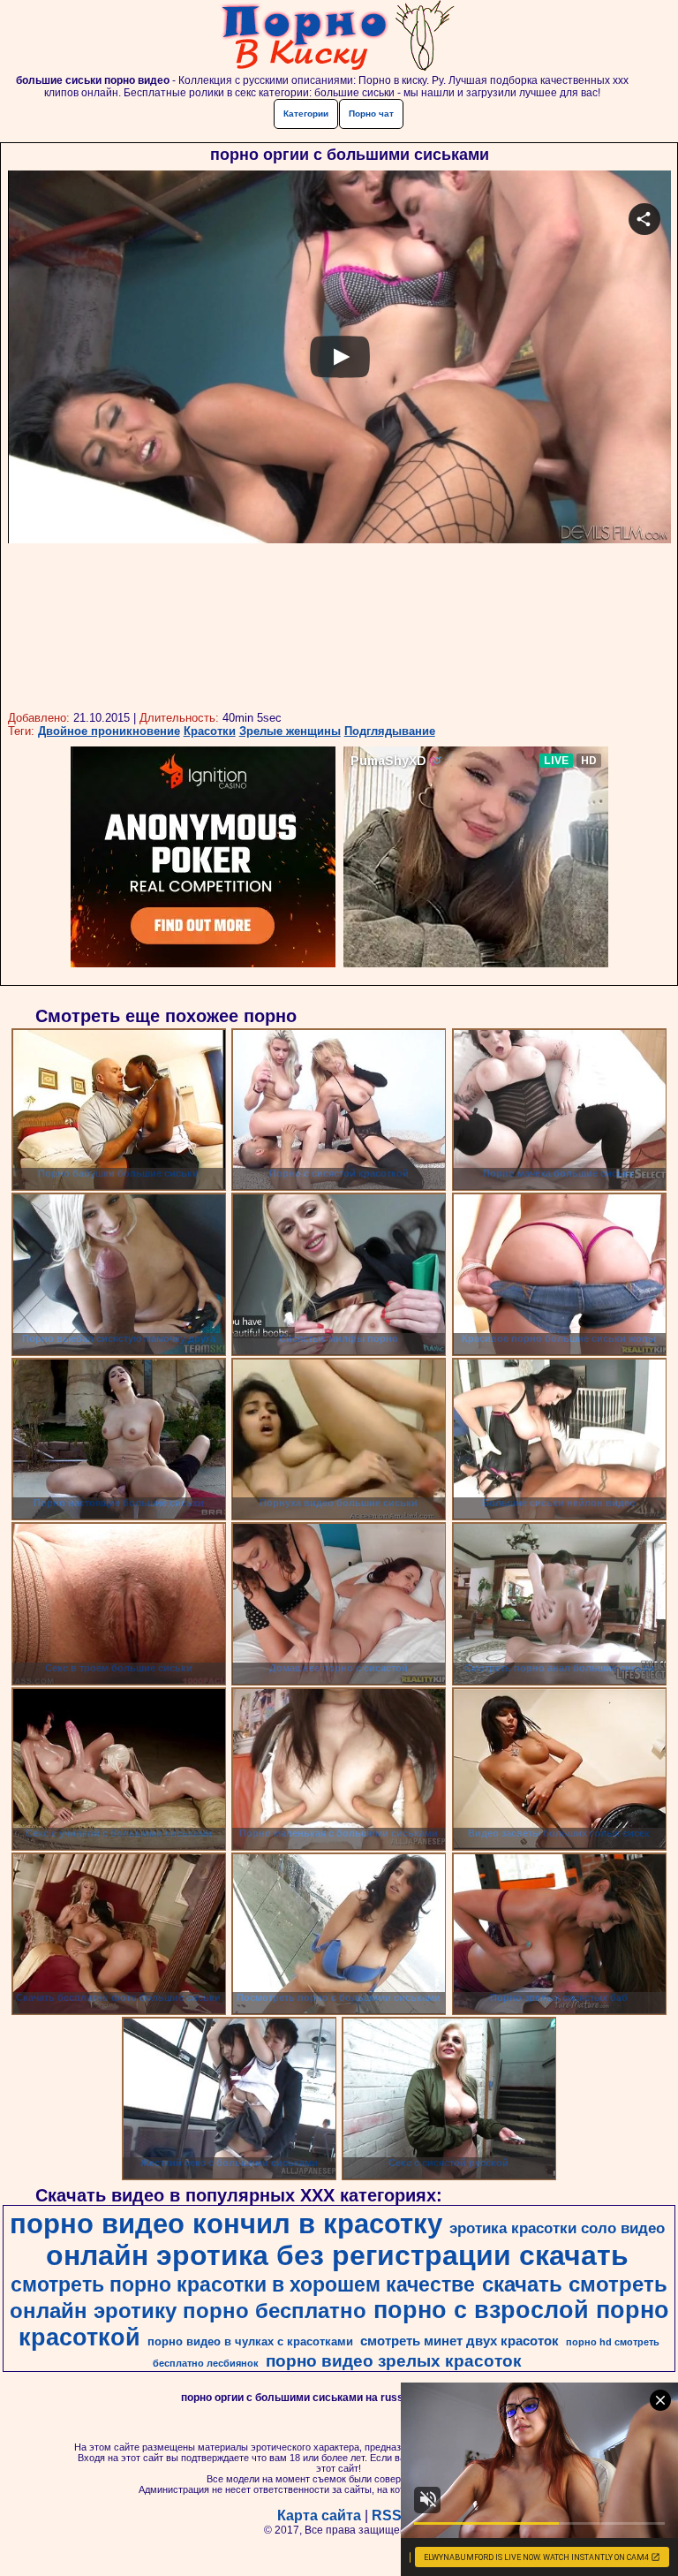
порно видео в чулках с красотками (250, 2341)
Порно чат (371, 114)
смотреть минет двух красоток (460, 2341)
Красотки (210, 731)
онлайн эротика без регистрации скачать (337, 2255)
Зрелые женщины (290, 731)
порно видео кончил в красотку (226, 2224)
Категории (306, 114)
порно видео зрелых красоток (394, 2361)
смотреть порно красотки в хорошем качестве (243, 2284)
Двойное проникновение (109, 731)
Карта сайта (319, 2515)
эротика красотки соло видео (557, 2228)
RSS (387, 2515)
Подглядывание (390, 731)
